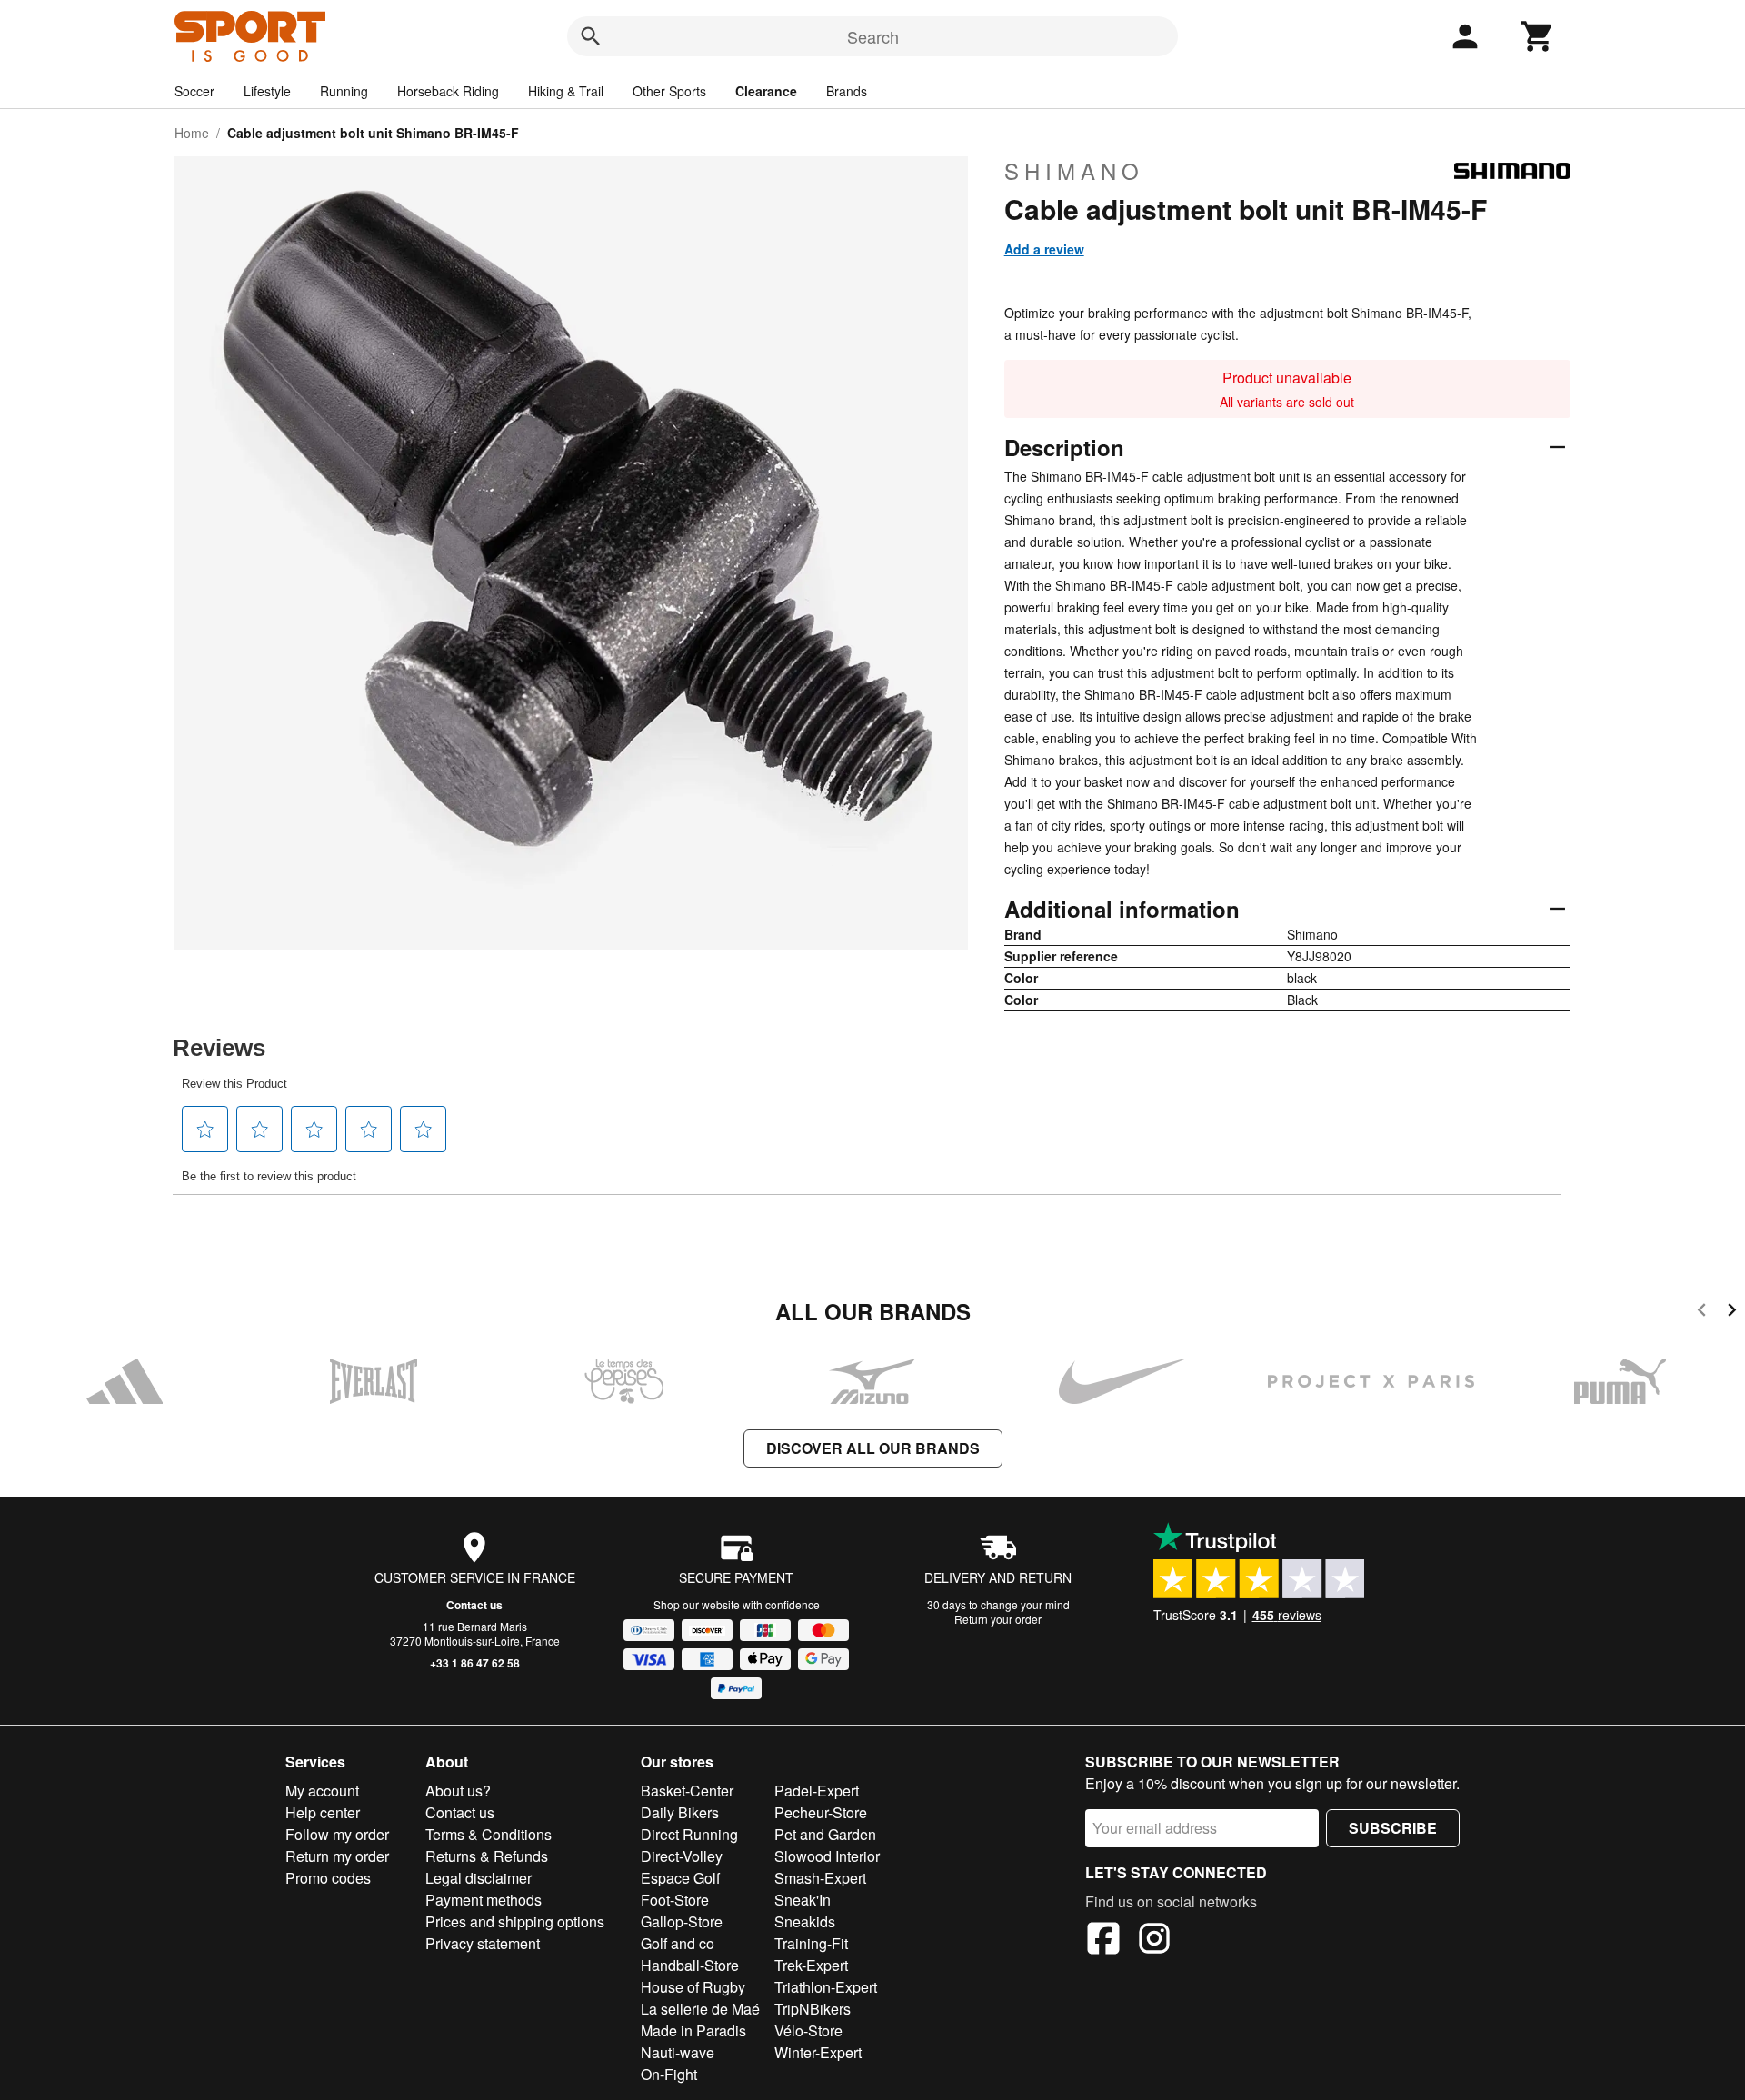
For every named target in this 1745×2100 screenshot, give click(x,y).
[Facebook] (1103, 1941)
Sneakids (805, 1921)
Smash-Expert (820, 1878)
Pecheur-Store (821, 1812)
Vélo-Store (808, 2030)
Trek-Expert (811, 1965)
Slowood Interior (827, 1856)
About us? (458, 1791)
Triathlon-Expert (826, 1987)
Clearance (766, 91)
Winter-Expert (818, 2052)
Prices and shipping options (515, 1921)
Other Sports (669, 91)
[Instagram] (1154, 1941)
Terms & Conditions (489, 1834)
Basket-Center (687, 1791)
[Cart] (1538, 36)
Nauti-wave (678, 2052)
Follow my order (337, 1834)
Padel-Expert (817, 1791)
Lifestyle (267, 91)
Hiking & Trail (566, 91)
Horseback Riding (448, 91)
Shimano (1074, 171)
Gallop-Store (682, 1921)
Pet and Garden (825, 1834)
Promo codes (328, 1878)
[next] (1732, 1313)
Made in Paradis (693, 2030)
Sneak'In (803, 1900)
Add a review (1044, 249)
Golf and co (678, 1943)
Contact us (474, 1605)
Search (873, 36)
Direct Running (689, 1834)
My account (322, 1791)
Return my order (337, 1856)
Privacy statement (483, 1943)
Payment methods (484, 1900)
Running (344, 91)
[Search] (591, 36)
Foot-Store (675, 1900)
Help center (323, 1812)
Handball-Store (690, 1965)
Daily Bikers (680, 1812)
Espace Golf (680, 1878)
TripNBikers (813, 2009)
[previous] (1702, 1313)
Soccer (194, 91)
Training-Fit (811, 1943)
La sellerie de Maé (700, 2009)
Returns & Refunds (487, 1856)
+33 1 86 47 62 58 (475, 1663)
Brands (847, 91)
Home (192, 133)
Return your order (998, 1619)
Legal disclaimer (479, 1878)
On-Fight (669, 2074)
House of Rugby (693, 1987)
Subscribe (1393, 1828)
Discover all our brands (873, 1448)
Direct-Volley (682, 1856)
